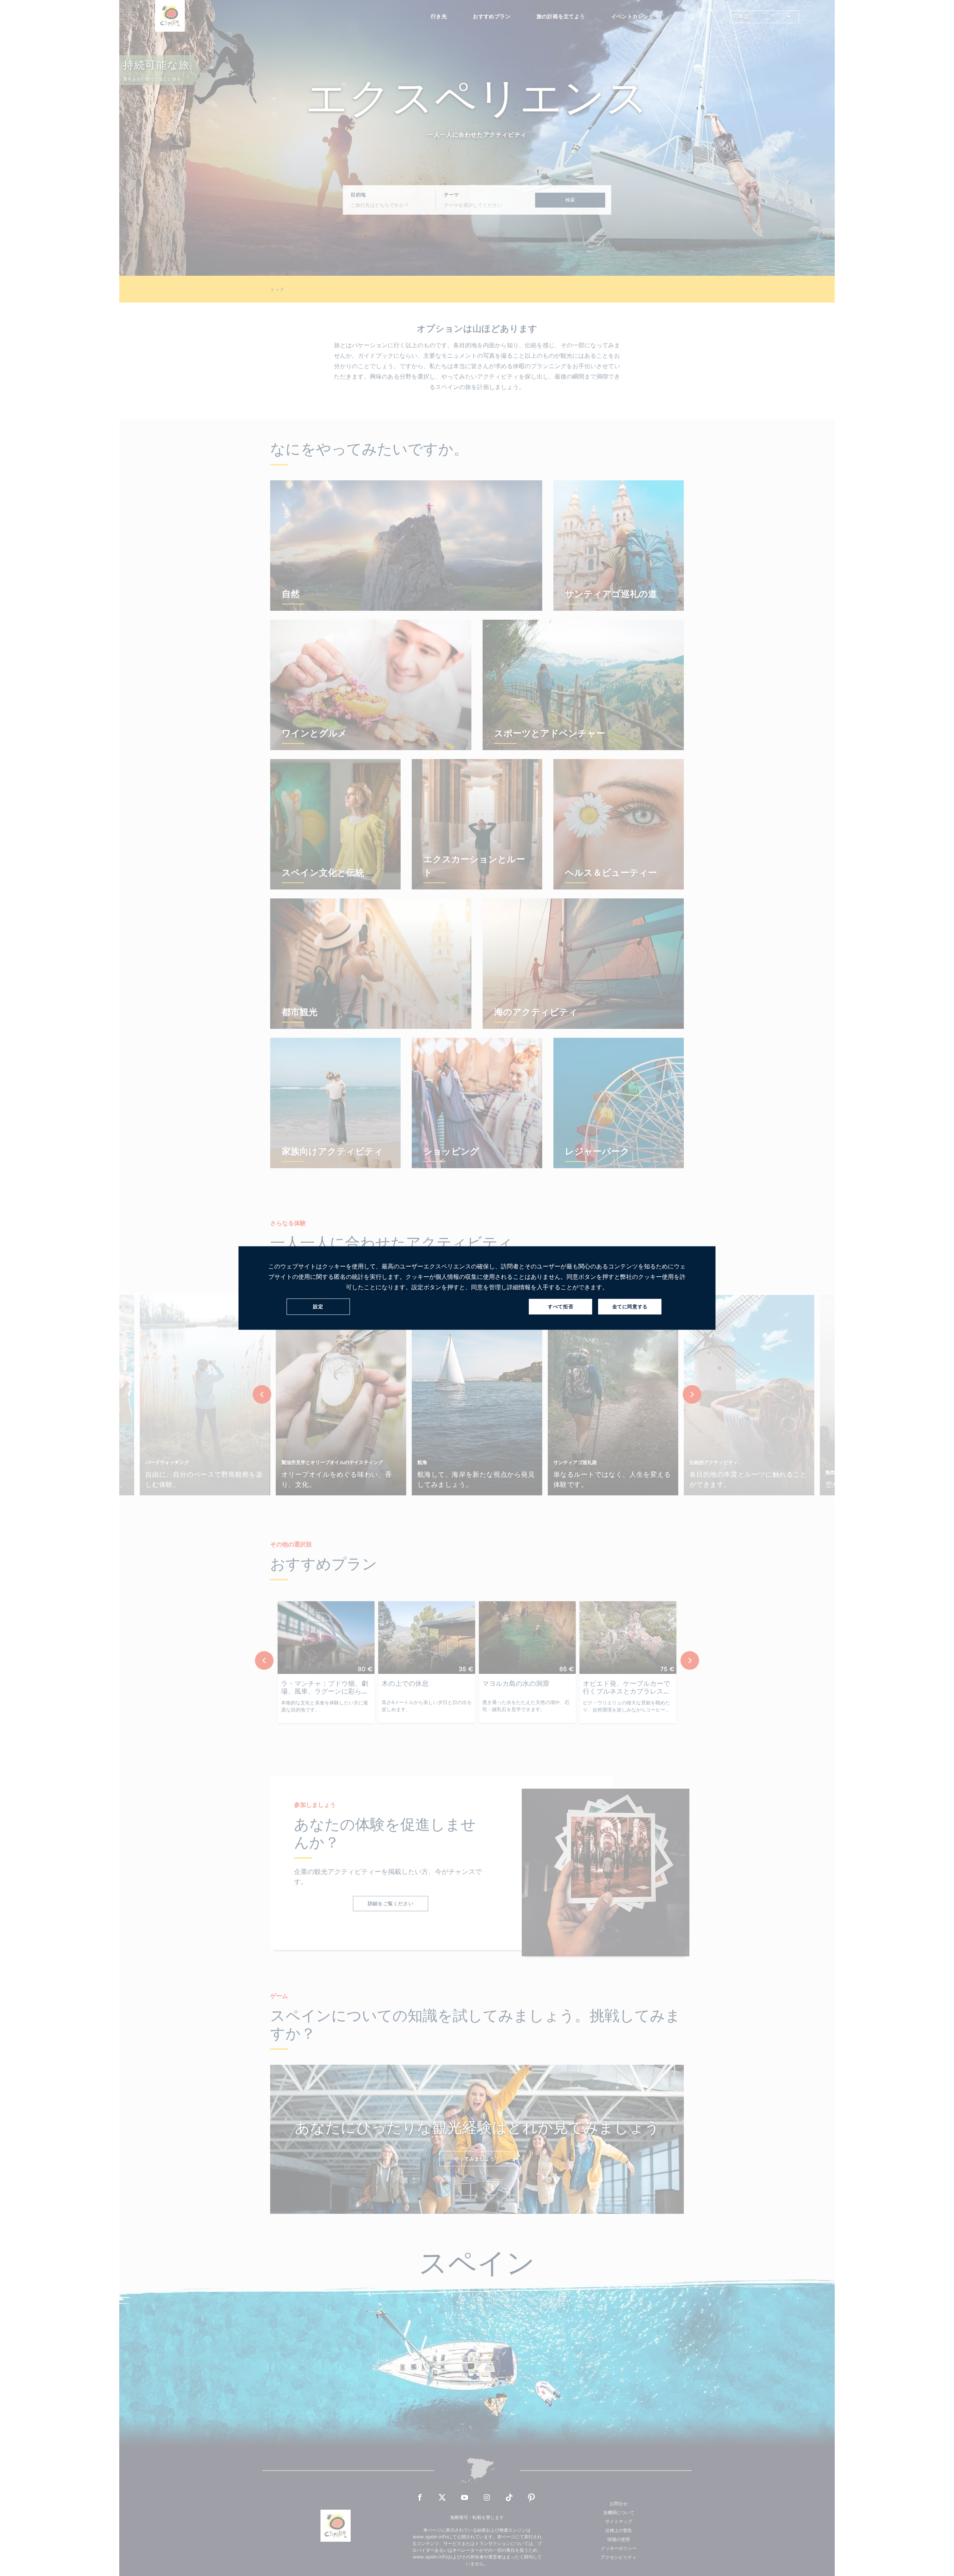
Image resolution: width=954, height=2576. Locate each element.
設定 (318, 1307)
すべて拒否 (560, 1307)
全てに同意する (630, 1307)
